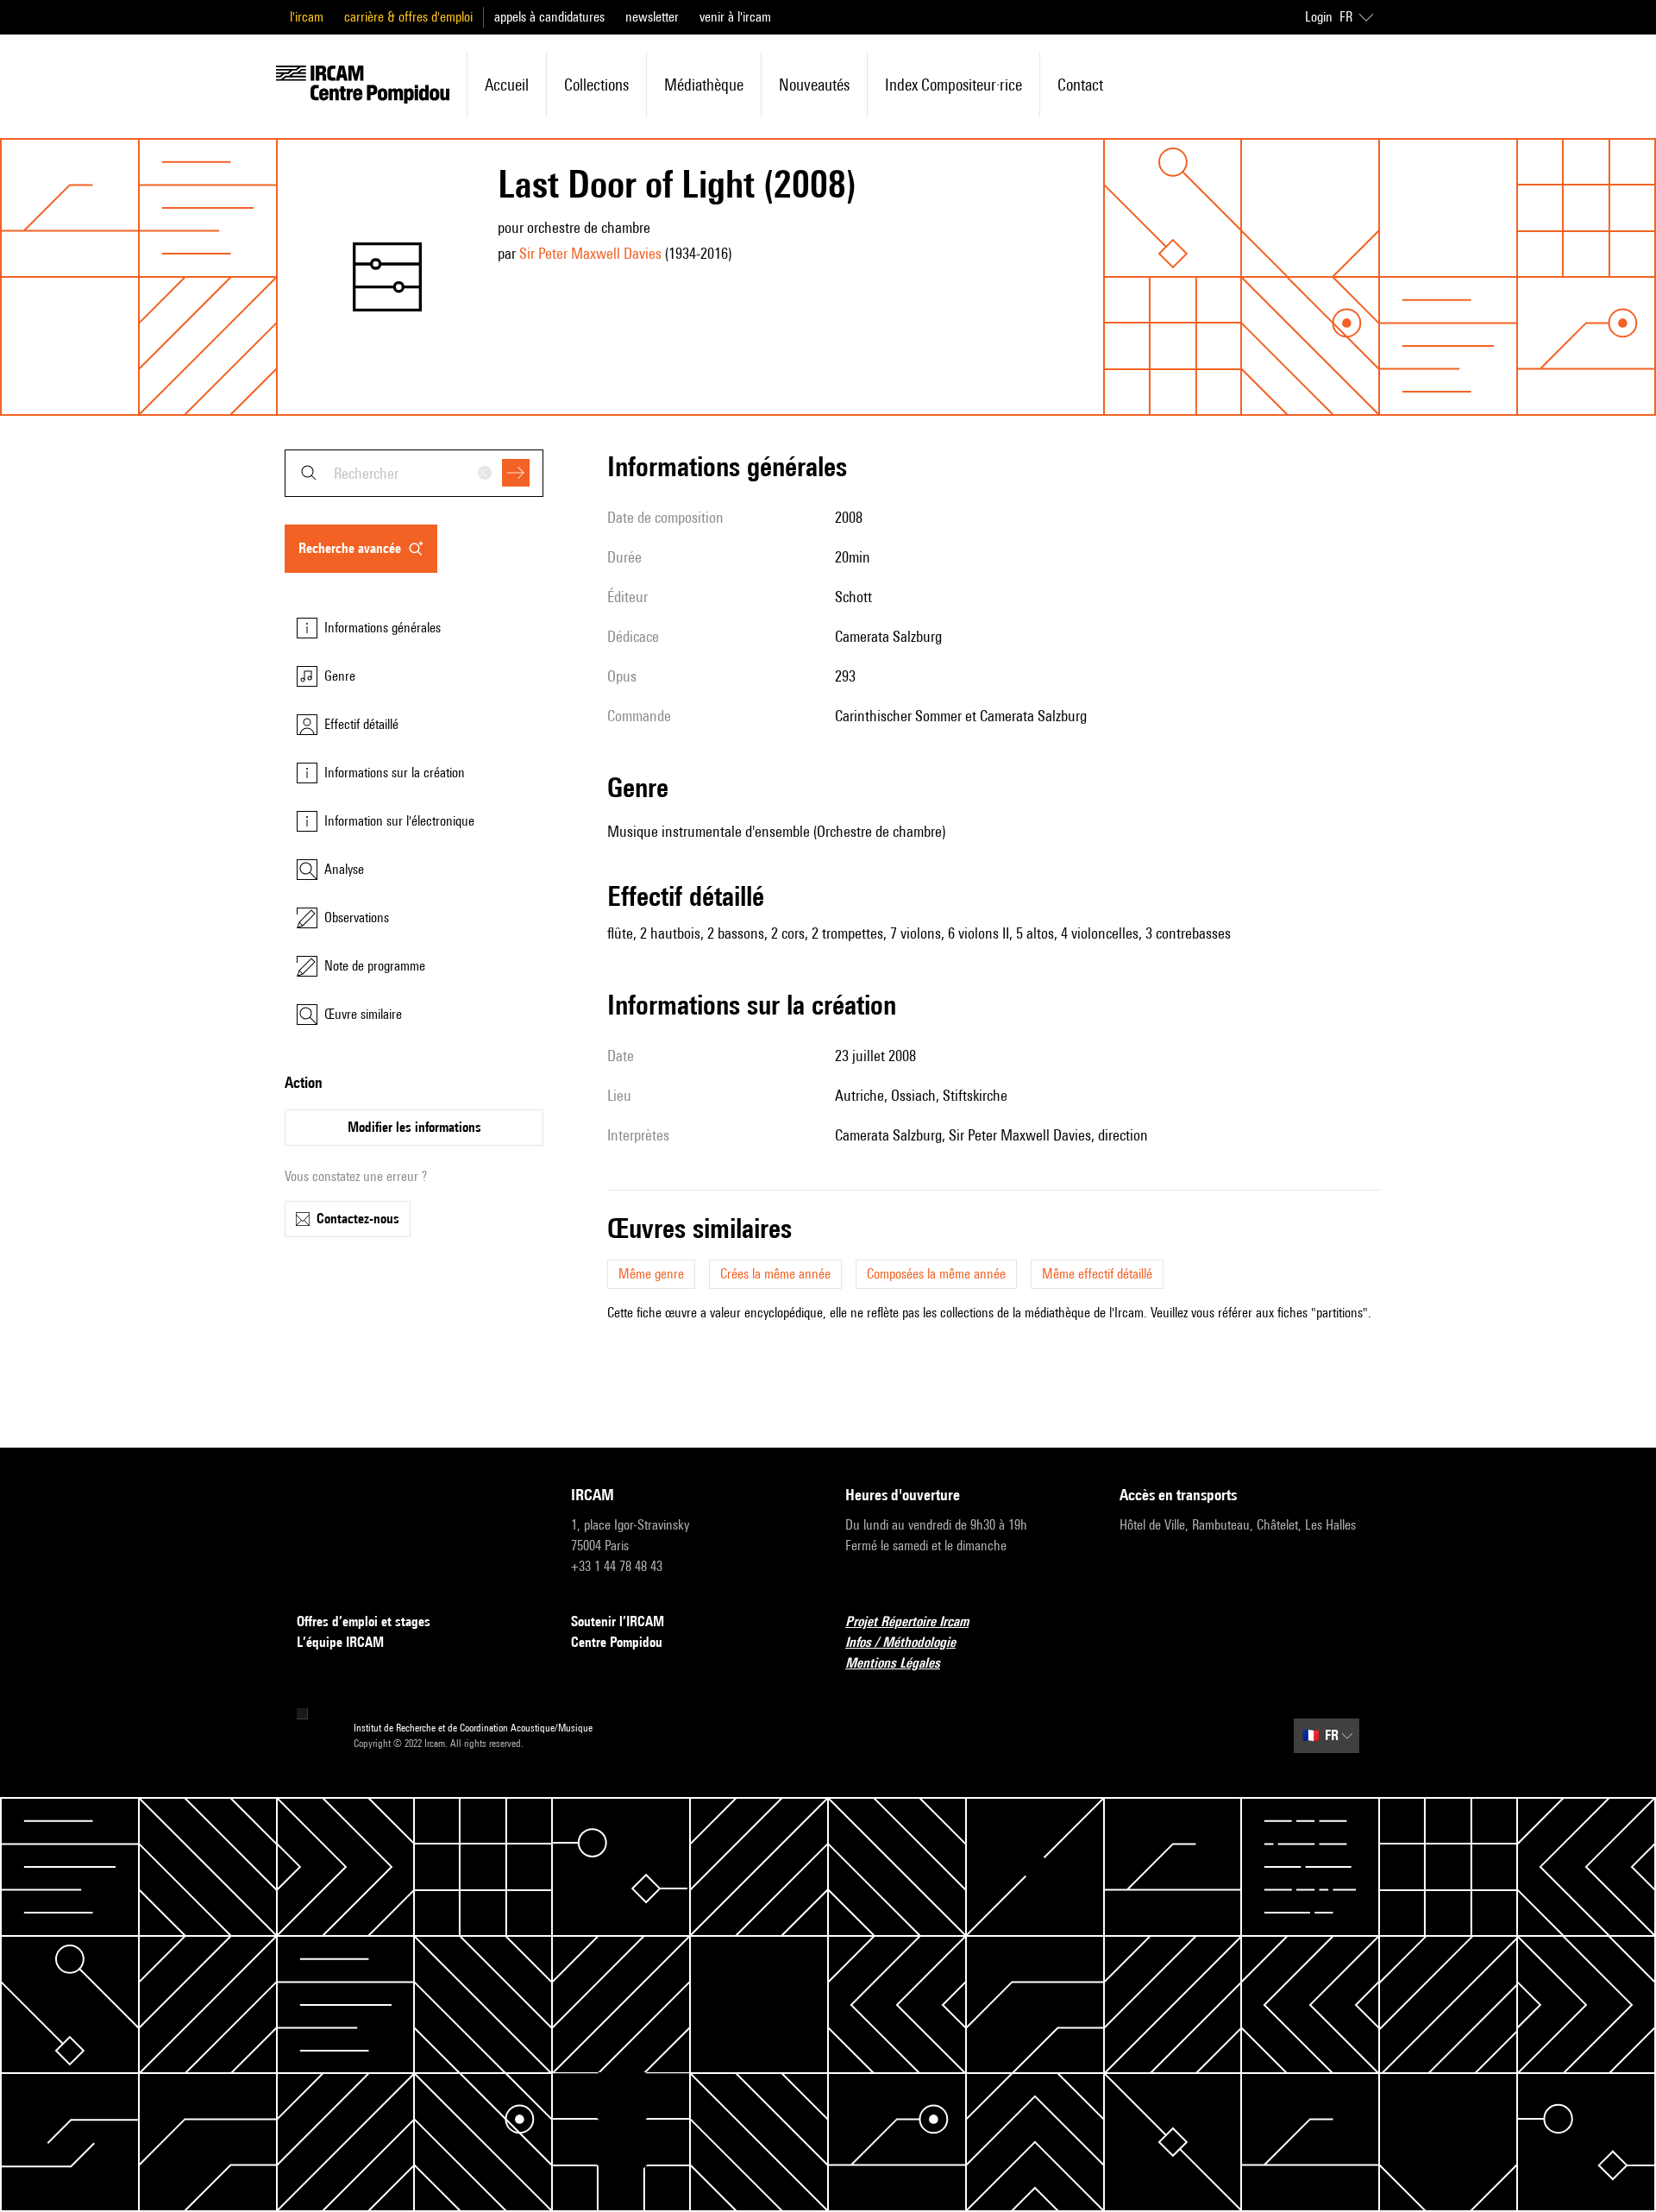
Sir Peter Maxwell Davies (590, 253)
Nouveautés (814, 85)
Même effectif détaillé (1097, 1274)
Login (1319, 17)
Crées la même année (775, 1274)
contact (1080, 85)
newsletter (652, 17)
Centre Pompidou (617, 1642)
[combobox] (414, 473)
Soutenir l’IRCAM (618, 1621)
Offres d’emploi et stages (364, 1621)
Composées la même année (936, 1274)
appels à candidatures (549, 17)
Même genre (651, 1274)
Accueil (507, 85)
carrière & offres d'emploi (408, 17)
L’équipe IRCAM (340, 1642)
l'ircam (307, 17)
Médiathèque (704, 85)
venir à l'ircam (735, 17)
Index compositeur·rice (953, 85)
